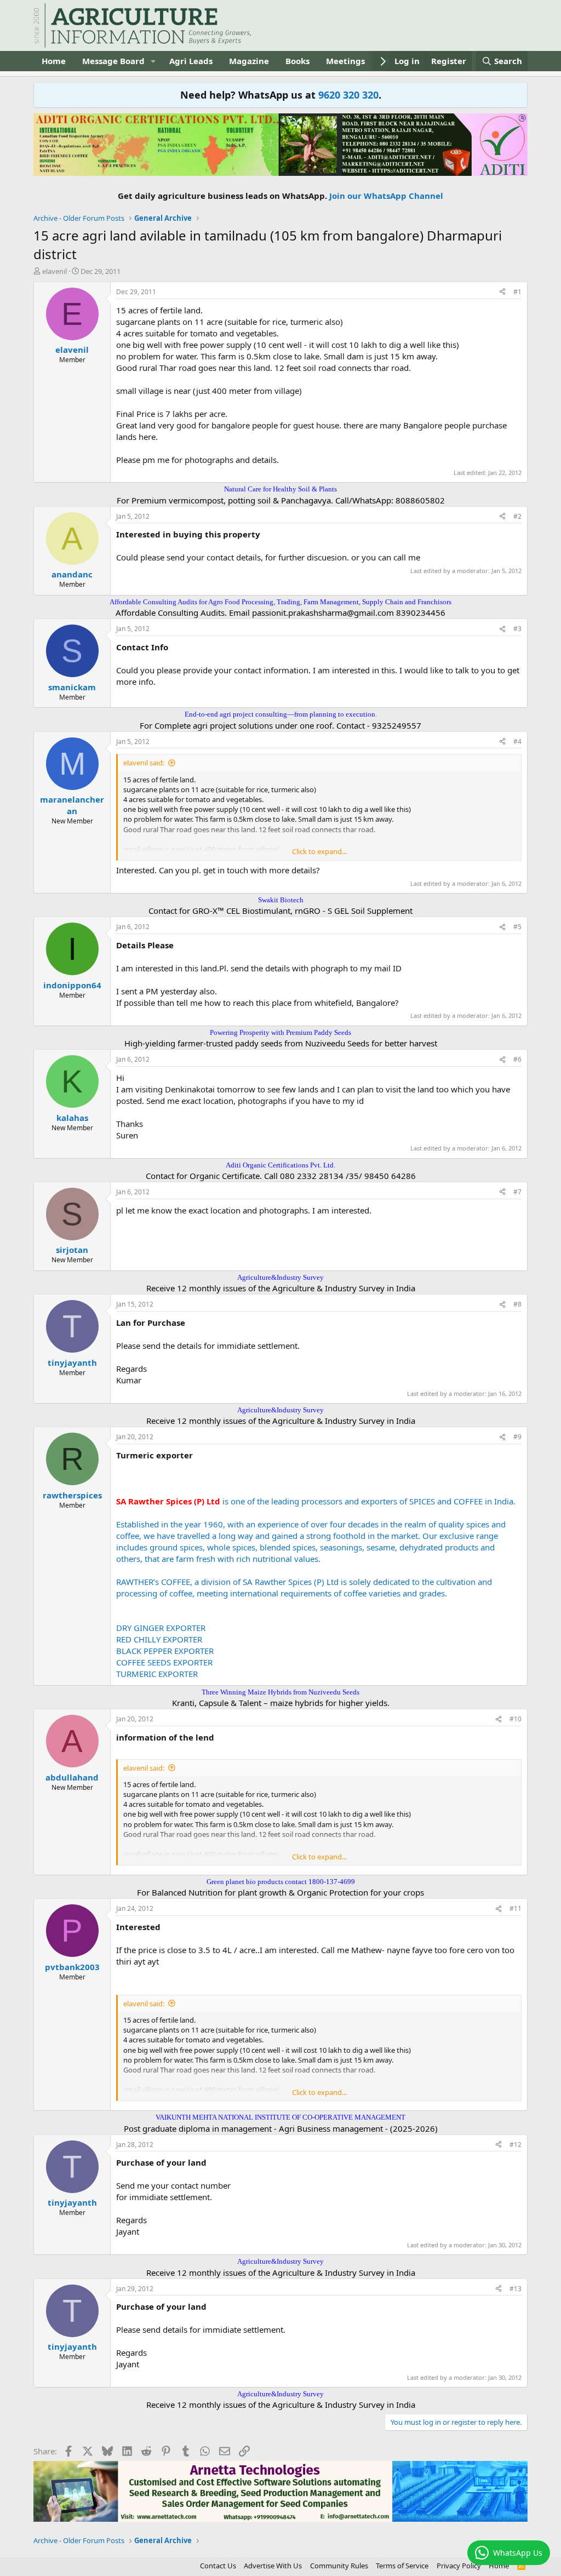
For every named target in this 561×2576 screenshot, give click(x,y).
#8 (517, 1304)
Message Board (113, 61)
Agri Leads (191, 61)
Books (297, 61)
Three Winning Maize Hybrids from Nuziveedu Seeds (280, 1692)
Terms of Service (402, 2566)
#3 (517, 629)
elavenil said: (144, 763)
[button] (153, 61)
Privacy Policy (459, 2566)
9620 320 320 (348, 95)
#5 (517, 927)
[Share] (502, 292)
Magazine (249, 61)
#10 (516, 1719)
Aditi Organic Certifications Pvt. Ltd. (280, 1165)
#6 (517, 1059)
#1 (517, 292)
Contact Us (218, 2566)
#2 (517, 516)
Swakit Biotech (281, 900)
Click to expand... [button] (319, 851)
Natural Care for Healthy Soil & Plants (280, 489)
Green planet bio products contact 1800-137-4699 (281, 1882)
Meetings (345, 61)
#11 (516, 1908)
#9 (517, 1437)
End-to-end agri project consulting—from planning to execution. (281, 714)
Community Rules (339, 2566)
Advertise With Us (273, 2566)
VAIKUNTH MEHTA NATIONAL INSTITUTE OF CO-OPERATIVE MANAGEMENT (280, 2117)
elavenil (55, 271)
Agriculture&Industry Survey (280, 1277)
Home (54, 61)
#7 (517, 1192)
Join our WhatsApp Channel (386, 196)
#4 (517, 742)
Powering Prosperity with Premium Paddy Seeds (280, 1032)
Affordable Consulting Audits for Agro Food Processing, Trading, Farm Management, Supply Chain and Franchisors (280, 602)
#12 (516, 2145)
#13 (516, 2289)
